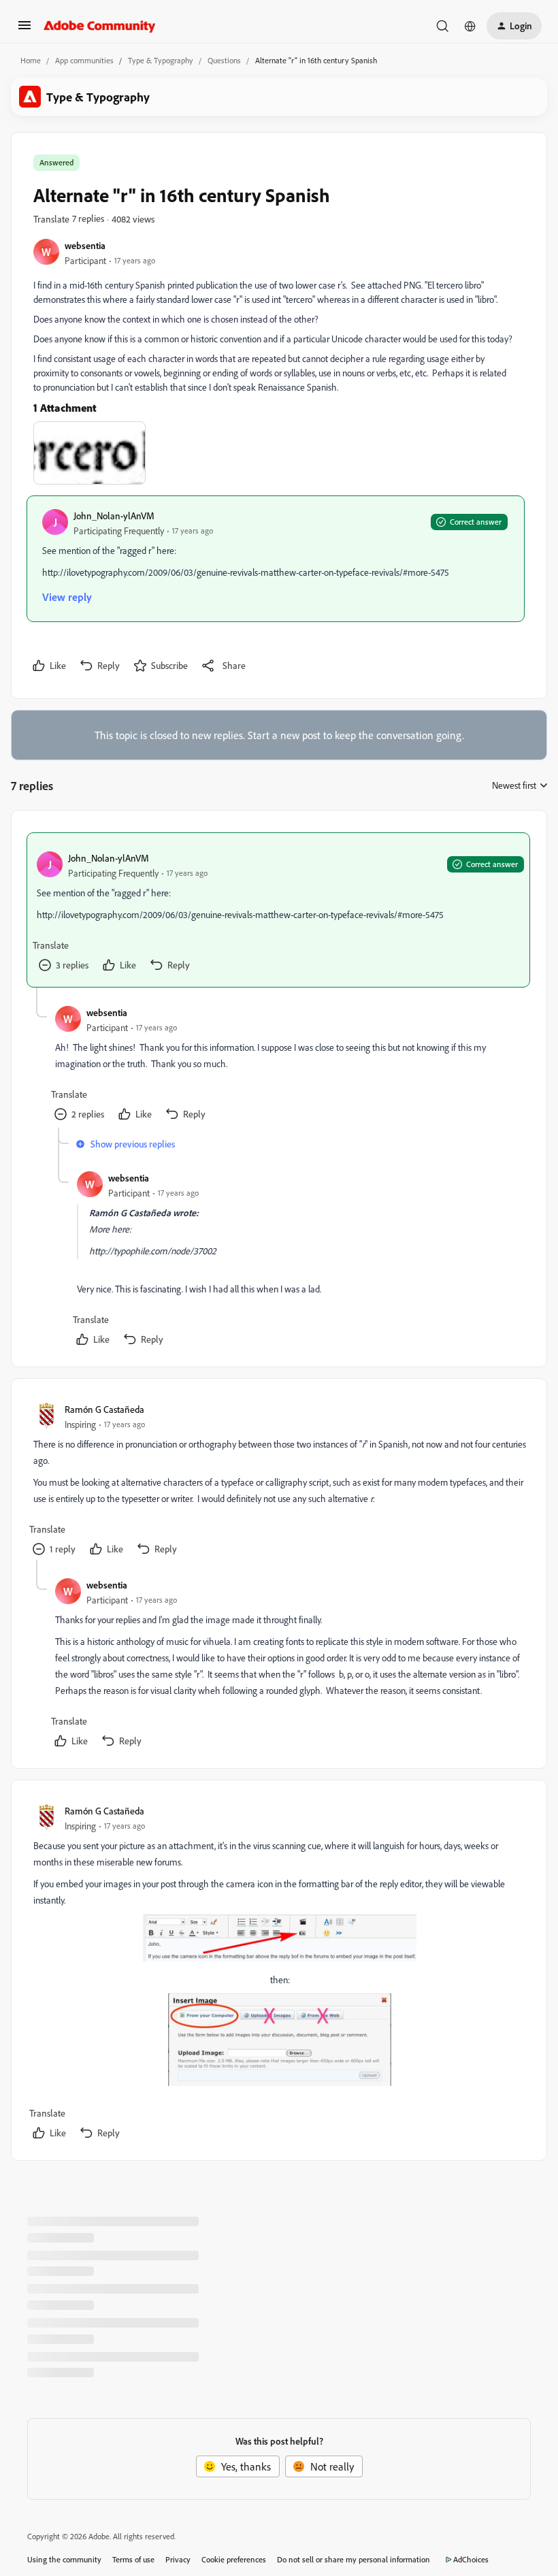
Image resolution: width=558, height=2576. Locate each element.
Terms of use (133, 2559)
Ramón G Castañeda (104, 1409)
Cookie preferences (234, 2559)
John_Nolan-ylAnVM (114, 516)
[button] (24, 29)
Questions (224, 60)
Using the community (64, 2559)
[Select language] (470, 26)
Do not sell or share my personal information (354, 2559)
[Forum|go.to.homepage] (100, 26)
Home (31, 60)
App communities (84, 60)
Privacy (178, 2559)
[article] (278, 910)
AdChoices (471, 2559)
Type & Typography (161, 60)
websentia (85, 245)
